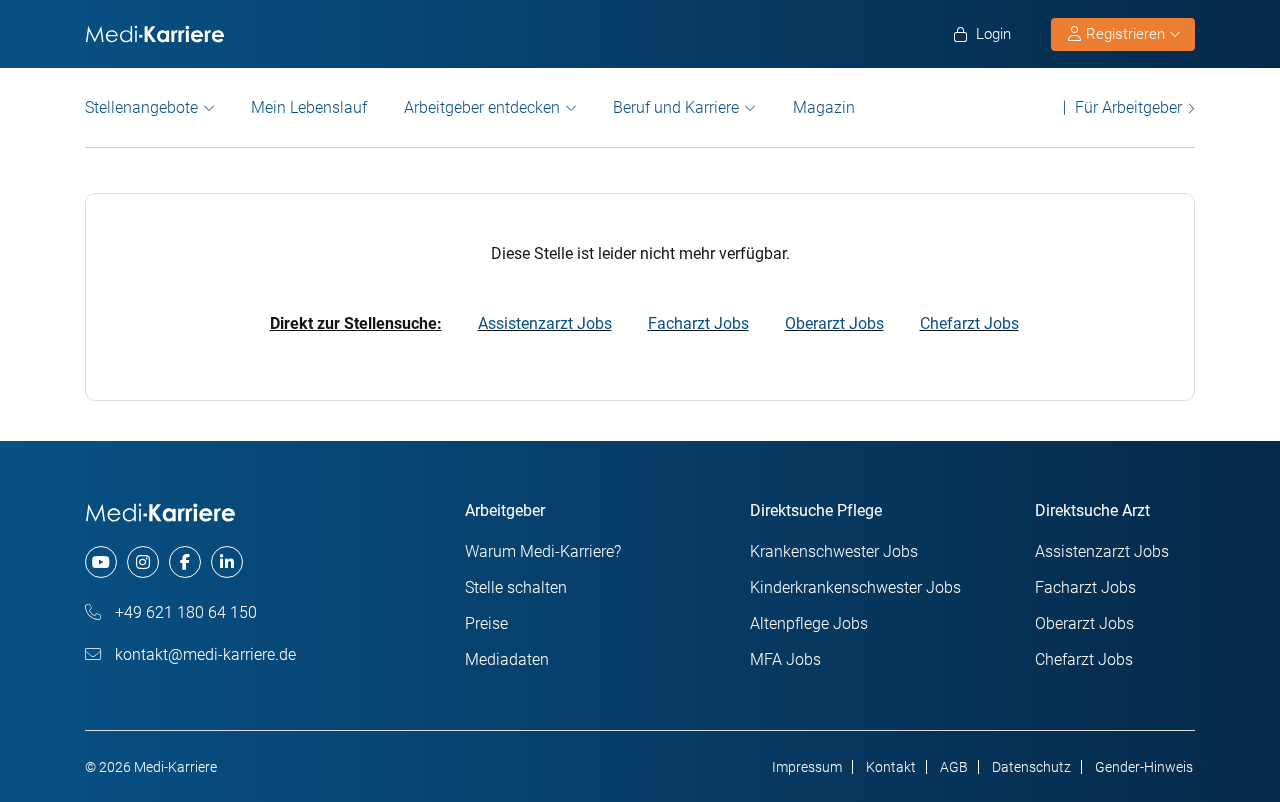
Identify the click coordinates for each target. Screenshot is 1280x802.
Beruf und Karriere (676, 107)
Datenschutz (1031, 767)
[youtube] (101, 562)
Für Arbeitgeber (1128, 107)
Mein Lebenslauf (309, 107)
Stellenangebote (141, 107)
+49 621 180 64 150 (184, 612)
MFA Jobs (785, 659)
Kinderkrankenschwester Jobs (855, 587)
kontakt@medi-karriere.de (203, 654)
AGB (954, 767)
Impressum (807, 767)
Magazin (824, 107)
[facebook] (185, 562)
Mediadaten (507, 659)
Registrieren (1125, 34)
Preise (486, 623)
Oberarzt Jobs (834, 323)
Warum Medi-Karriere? (543, 551)
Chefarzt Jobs (969, 323)
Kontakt (891, 767)
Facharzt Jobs (698, 323)
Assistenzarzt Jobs (545, 323)
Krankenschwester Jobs (834, 551)
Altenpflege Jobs (809, 623)
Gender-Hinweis (1144, 767)
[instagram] (143, 562)
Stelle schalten (516, 587)
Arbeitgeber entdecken (482, 107)
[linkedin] (227, 562)
